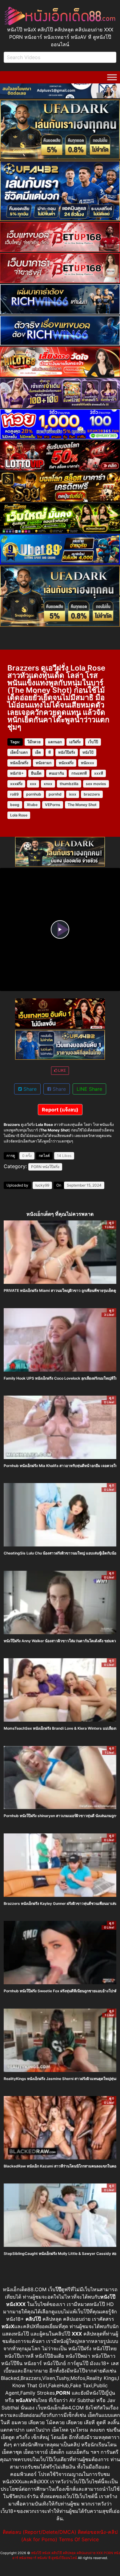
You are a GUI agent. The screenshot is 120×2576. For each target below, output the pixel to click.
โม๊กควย (34, 742)
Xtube (32, 805)
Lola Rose (19, 815)
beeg (15, 805)
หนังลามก (44, 763)
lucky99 (42, 1185)
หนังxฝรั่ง (66, 763)
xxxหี (99, 773)
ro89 (14, 794)
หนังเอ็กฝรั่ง (19, 763)
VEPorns (53, 805)
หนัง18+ (17, 773)
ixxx (73, 794)
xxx (33, 784)
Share (29, 1089)
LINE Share (89, 1089)
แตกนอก (55, 742)
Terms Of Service (79, 2539)
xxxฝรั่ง (16, 784)
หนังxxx (88, 763)
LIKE (62, 1070)
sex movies (96, 784)
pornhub (34, 794)
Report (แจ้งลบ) (60, 1110)
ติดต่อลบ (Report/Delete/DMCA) (40, 2532)
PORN (36, 1167)
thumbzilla (69, 784)
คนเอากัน (56, 773)
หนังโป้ (88, 752)
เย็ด (38, 752)
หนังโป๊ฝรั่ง (67, 752)
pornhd (55, 794)
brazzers (92, 794)
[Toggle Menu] (112, 77)
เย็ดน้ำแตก (19, 752)
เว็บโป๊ (93, 742)
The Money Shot (82, 805)
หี (50, 752)
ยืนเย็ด (36, 773)
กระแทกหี (79, 773)
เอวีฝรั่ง (75, 742)
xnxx (48, 784)
